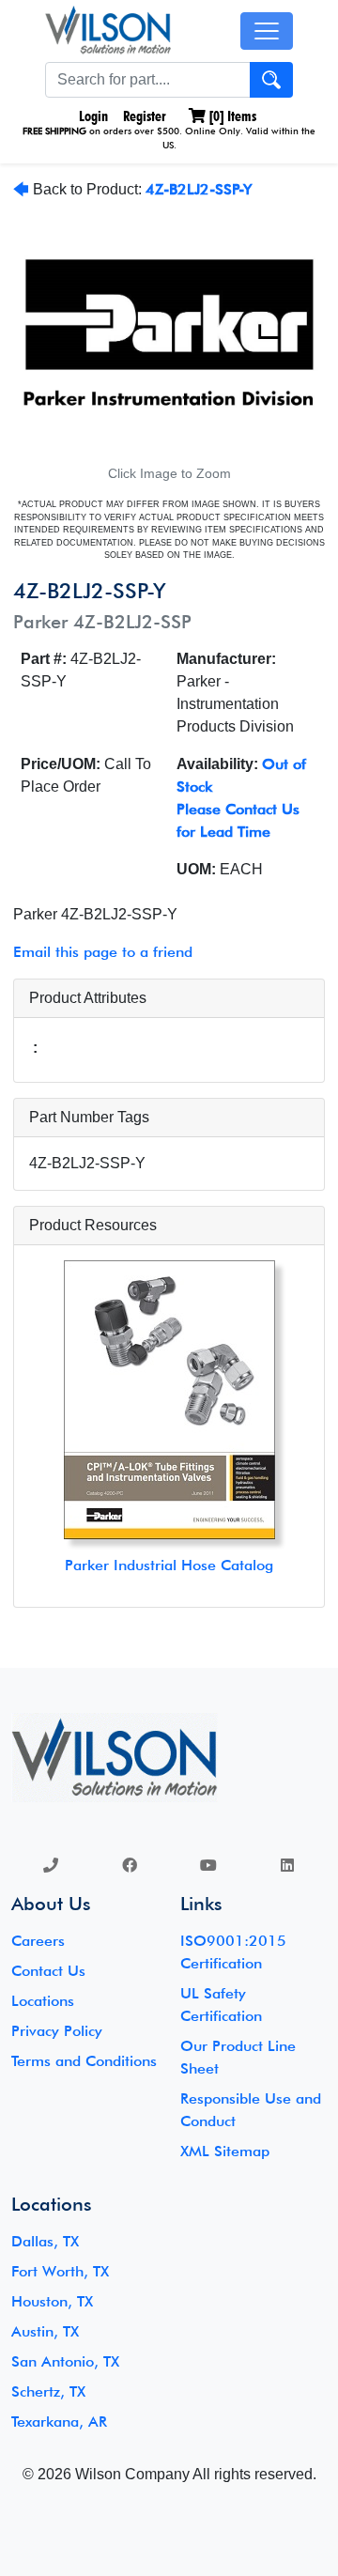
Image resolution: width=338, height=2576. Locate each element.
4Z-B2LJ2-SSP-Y (199, 189)
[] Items (231, 116)
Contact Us (48, 1971)
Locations (43, 2001)
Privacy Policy (57, 2031)
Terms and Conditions (84, 2061)
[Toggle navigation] (267, 31)
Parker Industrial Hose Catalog (169, 1565)
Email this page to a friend (103, 952)
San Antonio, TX (65, 2361)
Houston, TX (52, 2301)
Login (92, 116)
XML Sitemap (225, 2151)
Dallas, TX (45, 2241)
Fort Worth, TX (60, 2271)
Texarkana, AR (59, 2422)
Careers (38, 1941)
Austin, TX (45, 2331)
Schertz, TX (48, 2391)
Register (145, 116)
